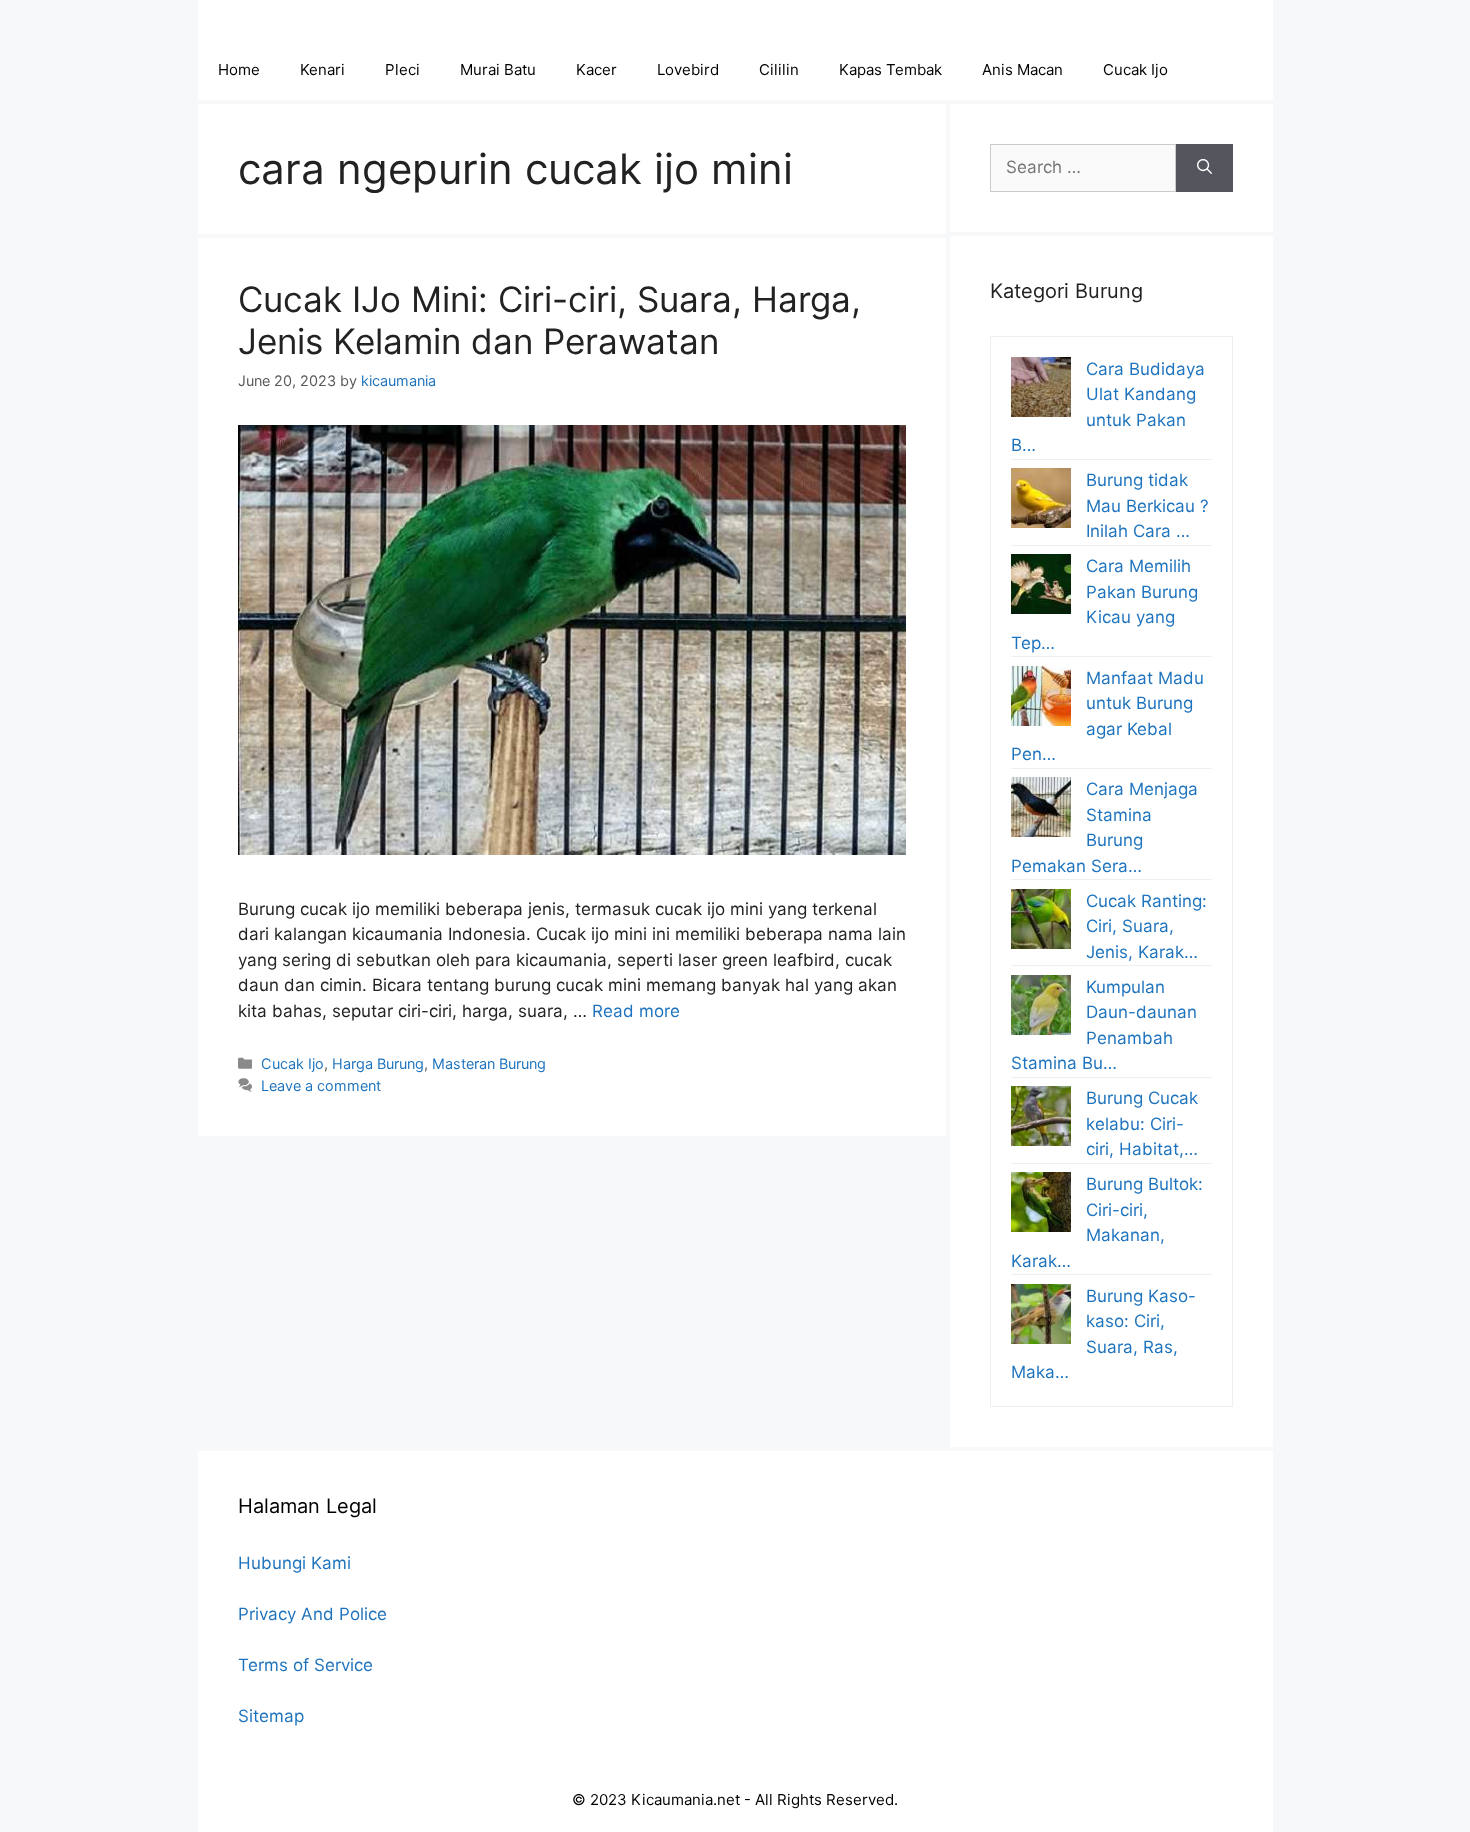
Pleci (402, 69)
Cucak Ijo (1135, 69)
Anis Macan (1022, 69)
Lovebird (688, 69)
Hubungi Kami (294, 1563)
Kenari (322, 69)
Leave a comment (321, 1085)
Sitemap (271, 1716)
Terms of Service (305, 1665)
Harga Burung (378, 1063)
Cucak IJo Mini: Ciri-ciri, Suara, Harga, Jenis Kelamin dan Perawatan (549, 320)
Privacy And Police (312, 1614)
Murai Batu (498, 69)
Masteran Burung (489, 1063)
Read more (636, 1011)
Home (239, 69)
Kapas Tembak (890, 69)
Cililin (779, 69)
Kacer (596, 69)
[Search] (1204, 168)
